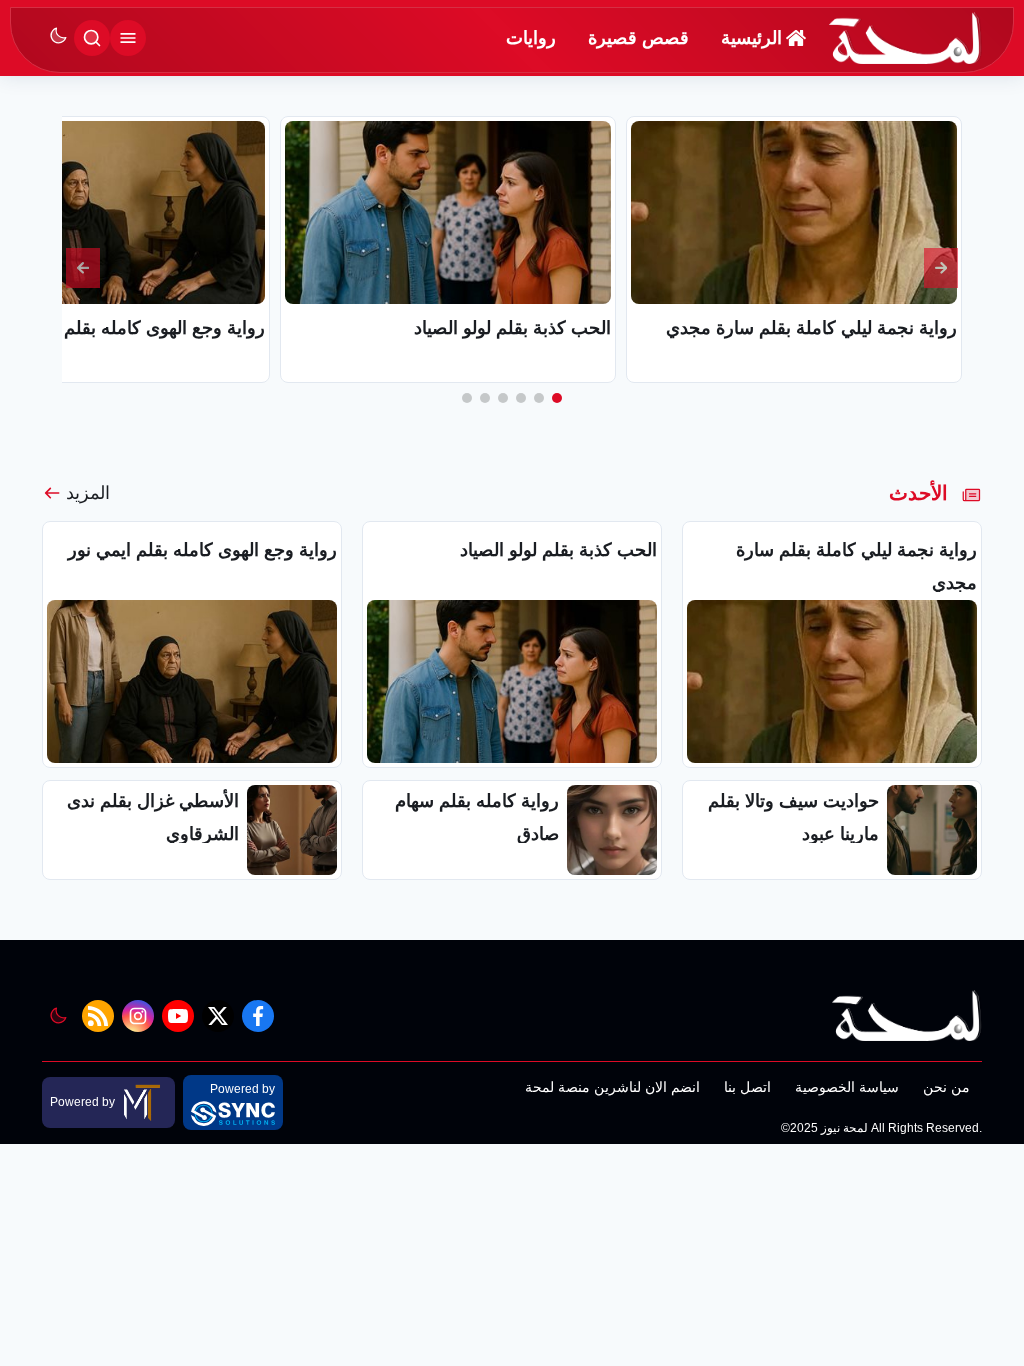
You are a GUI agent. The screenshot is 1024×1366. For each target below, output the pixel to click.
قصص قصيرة (638, 38)
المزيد (88, 493)
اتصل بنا (747, 1087)
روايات (531, 38)
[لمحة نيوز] (905, 38)
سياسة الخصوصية (847, 1087)
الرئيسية (751, 38)
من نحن (946, 1087)
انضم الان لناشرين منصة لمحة (612, 1087)
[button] (557, 398)
